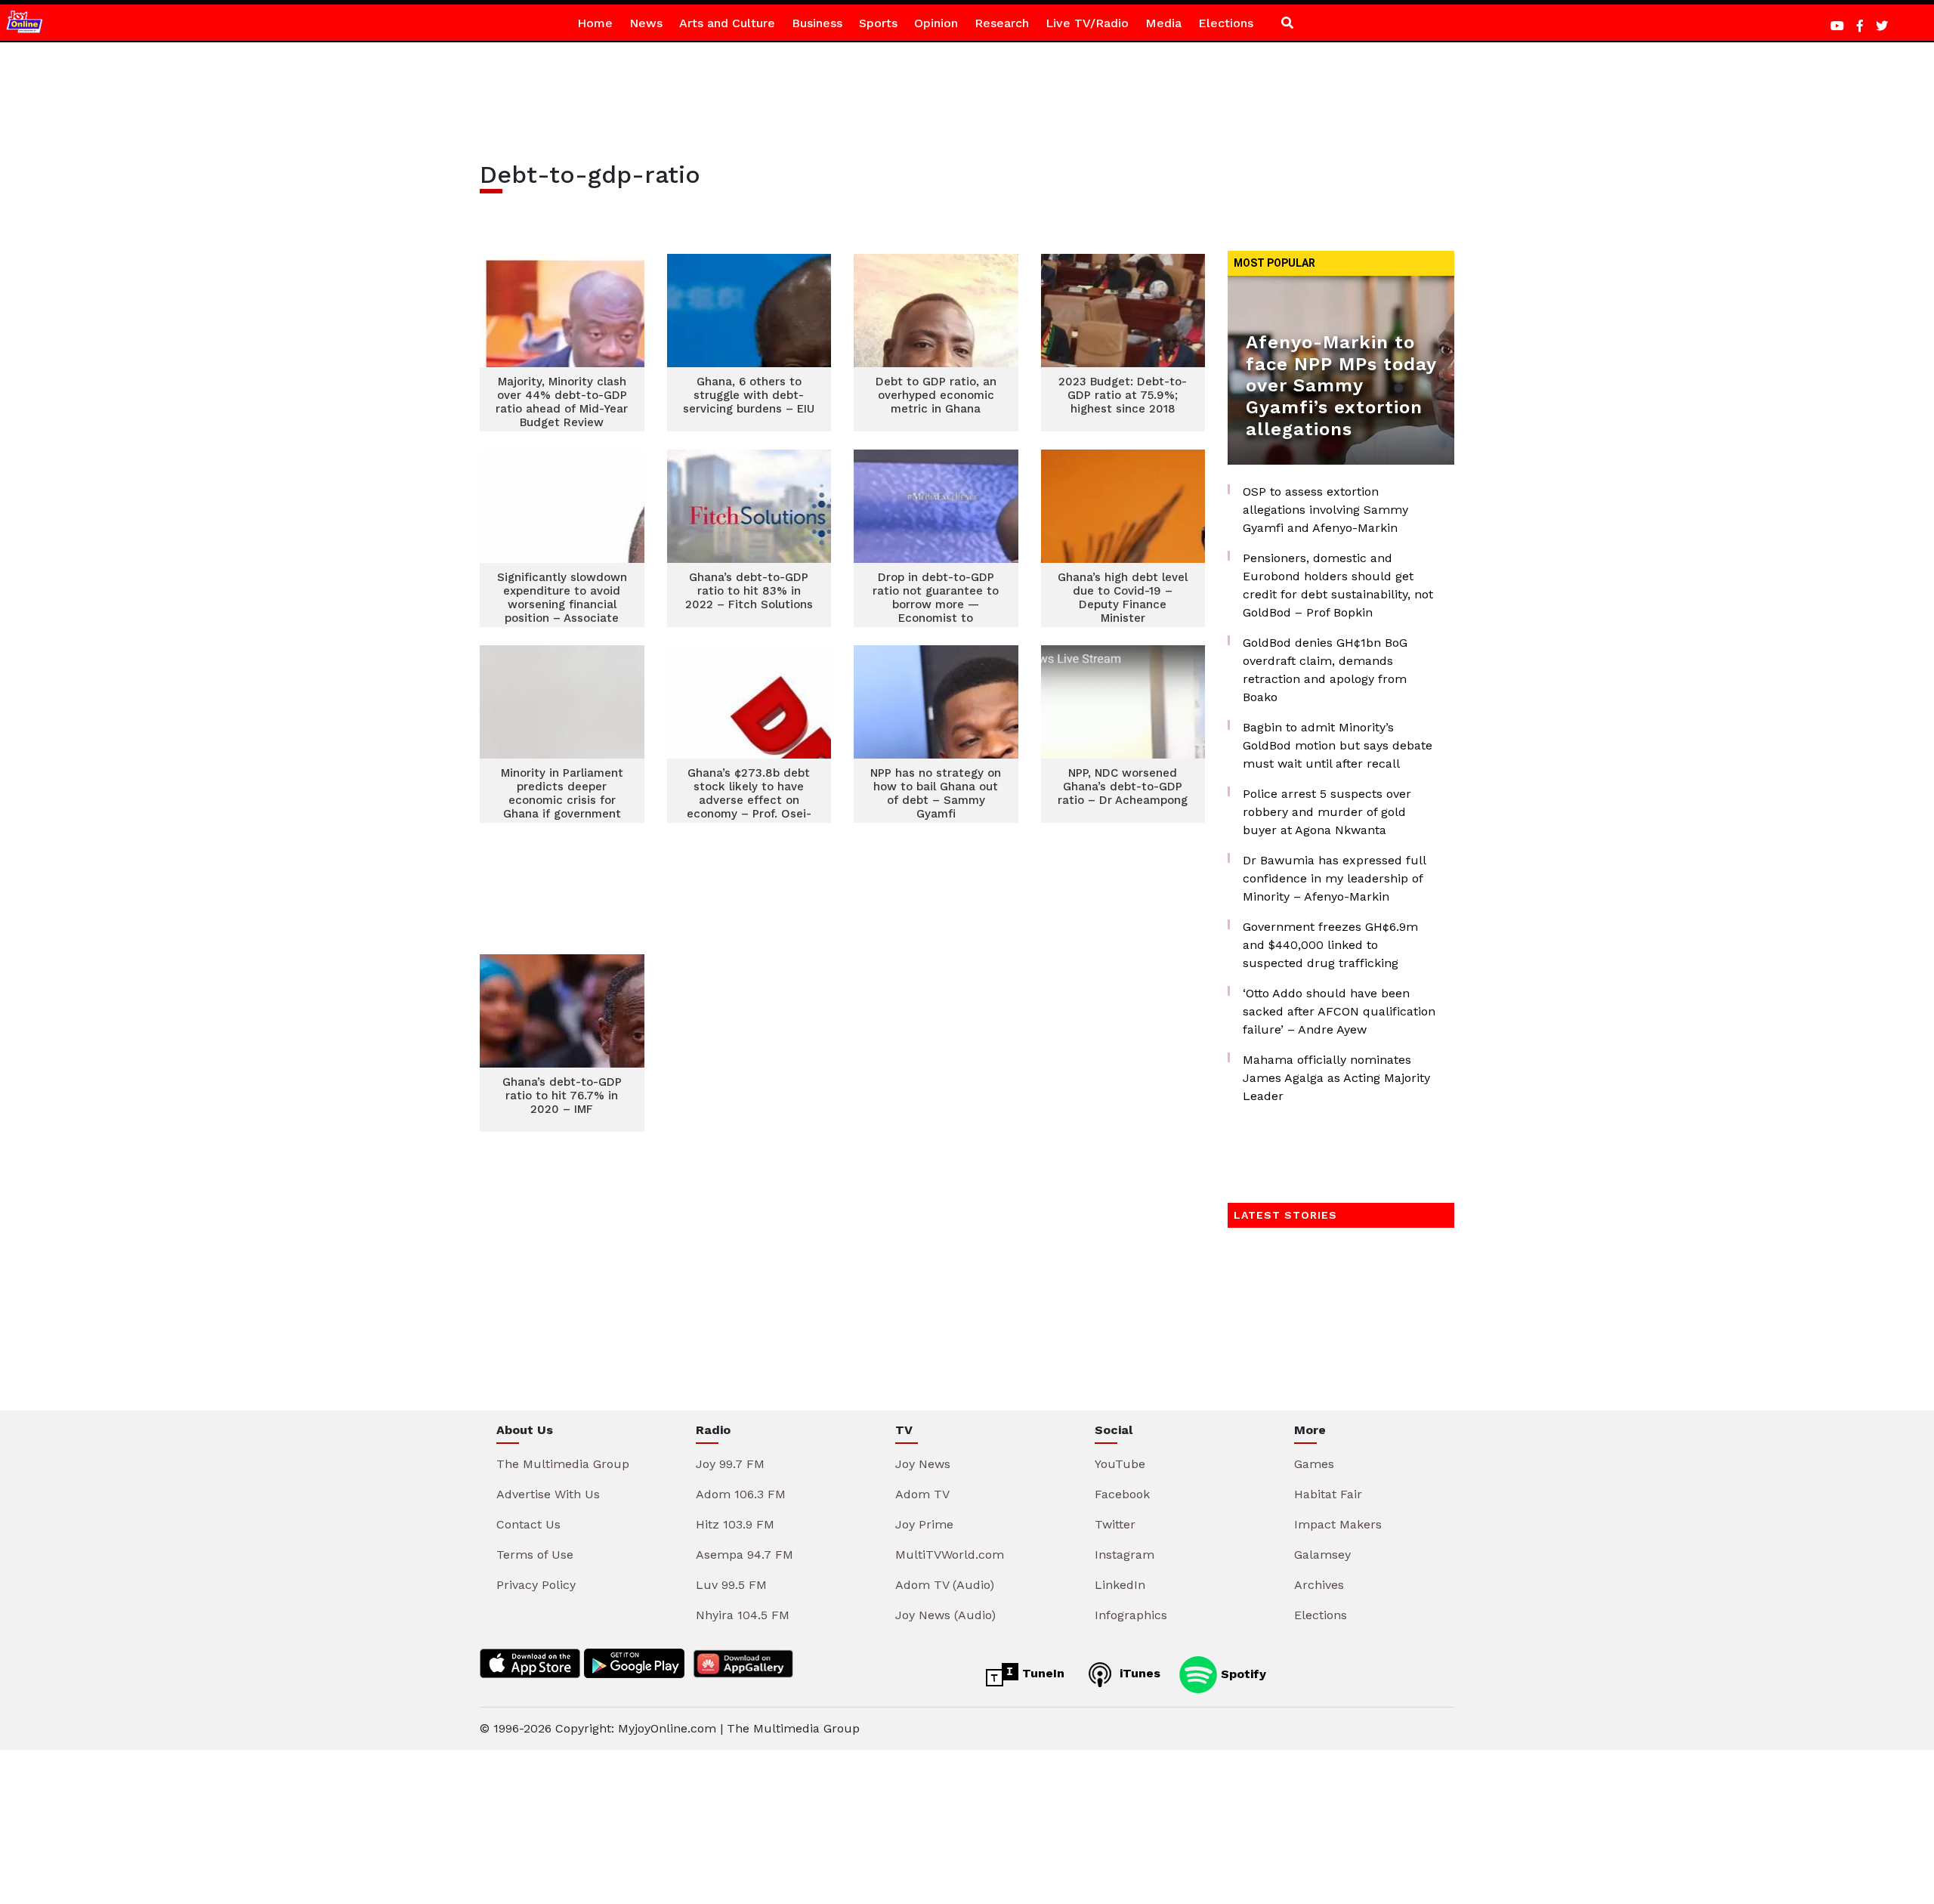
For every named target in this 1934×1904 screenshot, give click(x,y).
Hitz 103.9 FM (735, 1524)
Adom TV (922, 1494)
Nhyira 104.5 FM (743, 1615)
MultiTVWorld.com (950, 1555)
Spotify (1242, 1673)
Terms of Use (535, 1555)
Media (1163, 23)
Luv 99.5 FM (731, 1585)
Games (1314, 1464)
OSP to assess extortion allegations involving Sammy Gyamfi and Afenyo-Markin (1325, 510)
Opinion (936, 23)
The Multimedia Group (563, 1464)
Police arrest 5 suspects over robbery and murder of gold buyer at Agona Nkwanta (1327, 812)
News (646, 23)
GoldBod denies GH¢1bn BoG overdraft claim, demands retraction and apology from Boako (1325, 670)
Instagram (1125, 1555)
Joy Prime (924, 1524)
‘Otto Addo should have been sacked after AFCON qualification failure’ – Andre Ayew (1339, 1011)
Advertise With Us (548, 1494)
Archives (1319, 1585)
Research (1002, 23)
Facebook (1122, 1494)
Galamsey (1322, 1555)
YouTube (1120, 1464)
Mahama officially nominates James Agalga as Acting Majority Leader (1336, 1078)
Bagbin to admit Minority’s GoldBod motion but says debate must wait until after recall (1338, 745)
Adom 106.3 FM (741, 1494)
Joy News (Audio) (945, 1615)
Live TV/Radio (1087, 23)
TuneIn (1041, 1673)
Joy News (923, 1464)
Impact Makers (1338, 1524)
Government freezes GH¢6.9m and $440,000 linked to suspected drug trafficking (1330, 945)
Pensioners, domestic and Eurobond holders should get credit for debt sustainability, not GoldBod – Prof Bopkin (1338, 585)
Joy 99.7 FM (730, 1464)
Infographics (1131, 1615)
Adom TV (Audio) (945, 1585)
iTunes (1138, 1673)
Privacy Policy (536, 1585)
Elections (1226, 23)
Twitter (1115, 1524)
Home (595, 23)
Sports (878, 23)
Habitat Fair (1328, 1494)
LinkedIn (1120, 1585)
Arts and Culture (727, 23)
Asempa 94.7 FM (745, 1555)
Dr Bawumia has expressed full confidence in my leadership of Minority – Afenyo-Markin (1334, 878)
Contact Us (528, 1524)
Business (817, 23)
